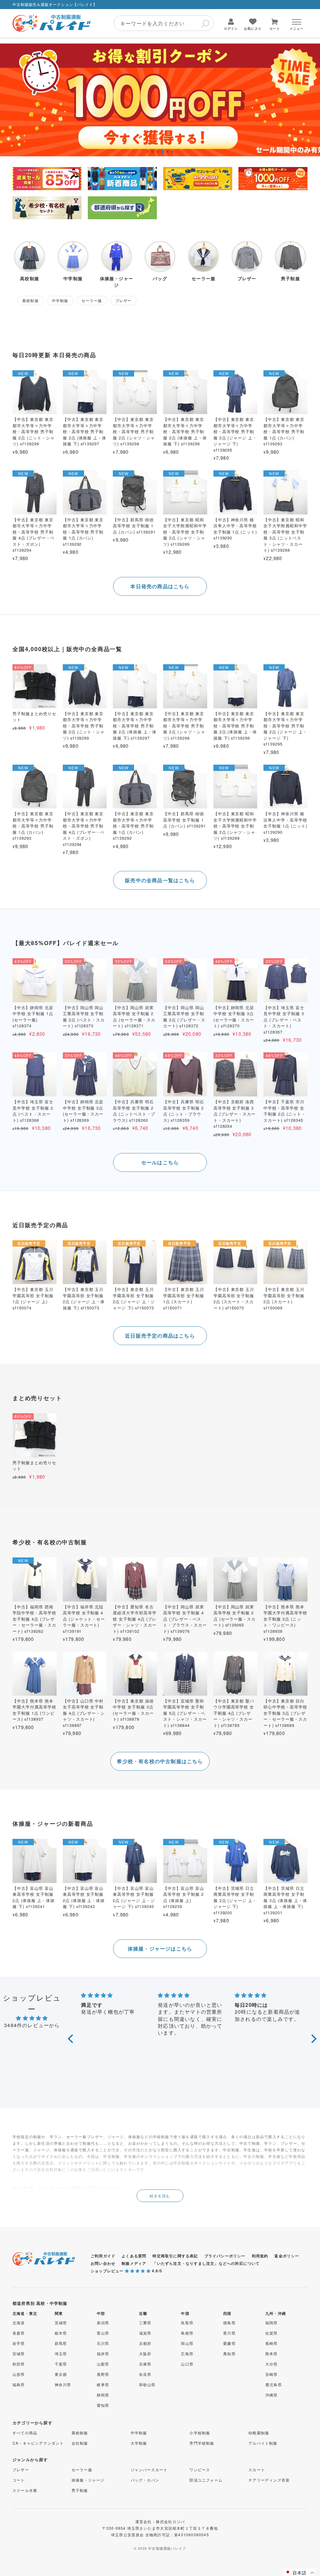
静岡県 (103, 2395)
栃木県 (61, 2333)
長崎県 (272, 2343)
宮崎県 (272, 2374)
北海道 (19, 2323)
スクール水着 (25, 2490)
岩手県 (19, 2343)
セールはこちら (160, 1162)
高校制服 (80, 2433)
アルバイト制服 (263, 2443)
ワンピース (200, 2470)
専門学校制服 (202, 2443)
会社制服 (80, 2443)
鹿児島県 (274, 2384)
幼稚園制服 (259, 2433)
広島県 (187, 2353)
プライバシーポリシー (225, 2256)
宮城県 (19, 2353)
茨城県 (61, 2323)
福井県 (103, 2353)
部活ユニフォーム (206, 2480)
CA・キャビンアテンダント (38, 2443)
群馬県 (61, 2343)
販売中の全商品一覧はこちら (160, 880)
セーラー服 (82, 2470)
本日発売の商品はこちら (160, 586)
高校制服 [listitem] (30, 300)
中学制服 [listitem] (60, 300)
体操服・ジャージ (88, 2480)
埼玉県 (61, 2353)
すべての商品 (25, 2433)
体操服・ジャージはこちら (160, 1948)
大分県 (272, 2364)
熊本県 (272, 2353)
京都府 (145, 2343)
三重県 (145, 2323)
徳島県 (229, 2323)
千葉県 (61, 2364)
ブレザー (21, 2470)
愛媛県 (229, 2343)
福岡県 (272, 2323)
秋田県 (19, 2364)
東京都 (61, 2374)
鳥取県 (187, 2323)
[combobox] (164, 23)
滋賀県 (145, 2333)
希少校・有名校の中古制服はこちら (160, 1761)
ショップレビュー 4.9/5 (126, 2271)
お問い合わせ (103, 2263)
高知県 (229, 2353)
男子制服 (80, 2490)
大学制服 (139, 2443)
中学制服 (139, 2433)
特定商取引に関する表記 (175, 2256)
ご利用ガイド (103, 2256)
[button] (147, 152)
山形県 (19, 2374)
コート (19, 2480)
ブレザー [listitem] (124, 300)
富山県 (103, 2333)
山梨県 (103, 2364)
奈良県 (145, 2374)
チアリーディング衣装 (269, 2480)
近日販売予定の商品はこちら (160, 1336)
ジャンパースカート (149, 2470)
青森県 (19, 2333)
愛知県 (103, 2405)
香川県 (229, 2333)
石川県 (103, 2343)
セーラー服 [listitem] (92, 300)
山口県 (187, 2364)
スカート (257, 2470)
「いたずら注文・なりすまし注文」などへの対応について (206, 2263)
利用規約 (260, 2256)
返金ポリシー (287, 2256)
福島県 (19, 2384)
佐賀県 (272, 2333)
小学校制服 (200, 2433)
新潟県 (103, 2323)
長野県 (103, 2374)
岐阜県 (103, 2384)
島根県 (187, 2333)
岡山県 (187, 2343)
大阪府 (145, 2353)
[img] (32, 2018)
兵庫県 (145, 2364)
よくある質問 (134, 2256)
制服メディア (134, 2263)
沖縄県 (272, 2395)
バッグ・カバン (145, 2480)
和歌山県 (147, 2384)
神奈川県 (63, 2384)
